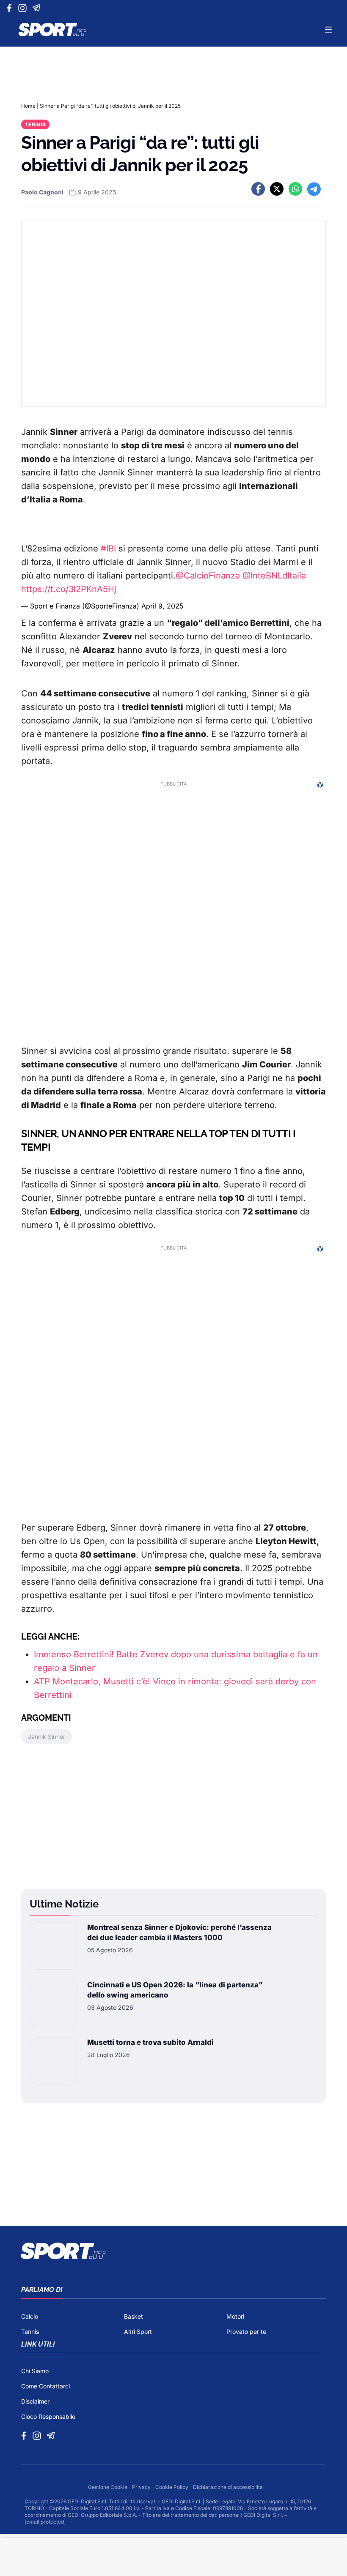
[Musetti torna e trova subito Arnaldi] (53, 2061)
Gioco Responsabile (48, 2416)
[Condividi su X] (277, 189)
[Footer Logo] (173, 2251)
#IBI (108, 548)
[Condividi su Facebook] (258, 189)
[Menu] (328, 30)
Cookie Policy (172, 2487)
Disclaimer (35, 2401)
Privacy (142, 2487)
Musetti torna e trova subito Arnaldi (150, 2042)
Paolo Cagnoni (42, 192)
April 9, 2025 (162, 606)
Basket (134, 2316)
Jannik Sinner (47, 1737)
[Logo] (52, 30)
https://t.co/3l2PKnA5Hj (69, 589)
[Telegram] (38, 8)
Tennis (35, 124)
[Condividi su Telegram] (314, 189)
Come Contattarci (45, 2386)
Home (28, 106)
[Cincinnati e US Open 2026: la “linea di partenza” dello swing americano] (53, 2003)
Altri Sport (138, 2332)
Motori (235, 2316)
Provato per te (246, 2332)
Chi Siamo (35, 2371)
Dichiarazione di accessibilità (228, 2487)
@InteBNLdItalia (274, 576)
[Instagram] (24, 8)
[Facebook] (11, 8)
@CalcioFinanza (208, 576)
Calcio (30, 2316)
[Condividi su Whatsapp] (295, 189)
